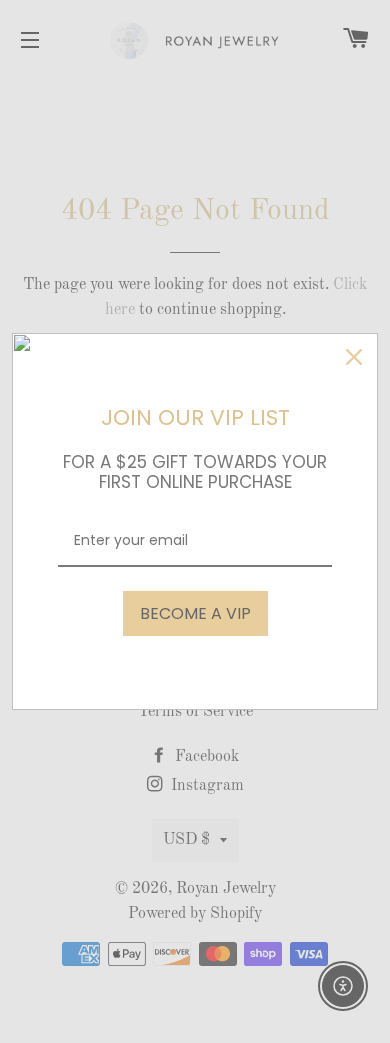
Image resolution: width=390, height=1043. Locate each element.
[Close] (354, 357)
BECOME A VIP (195, 613)
